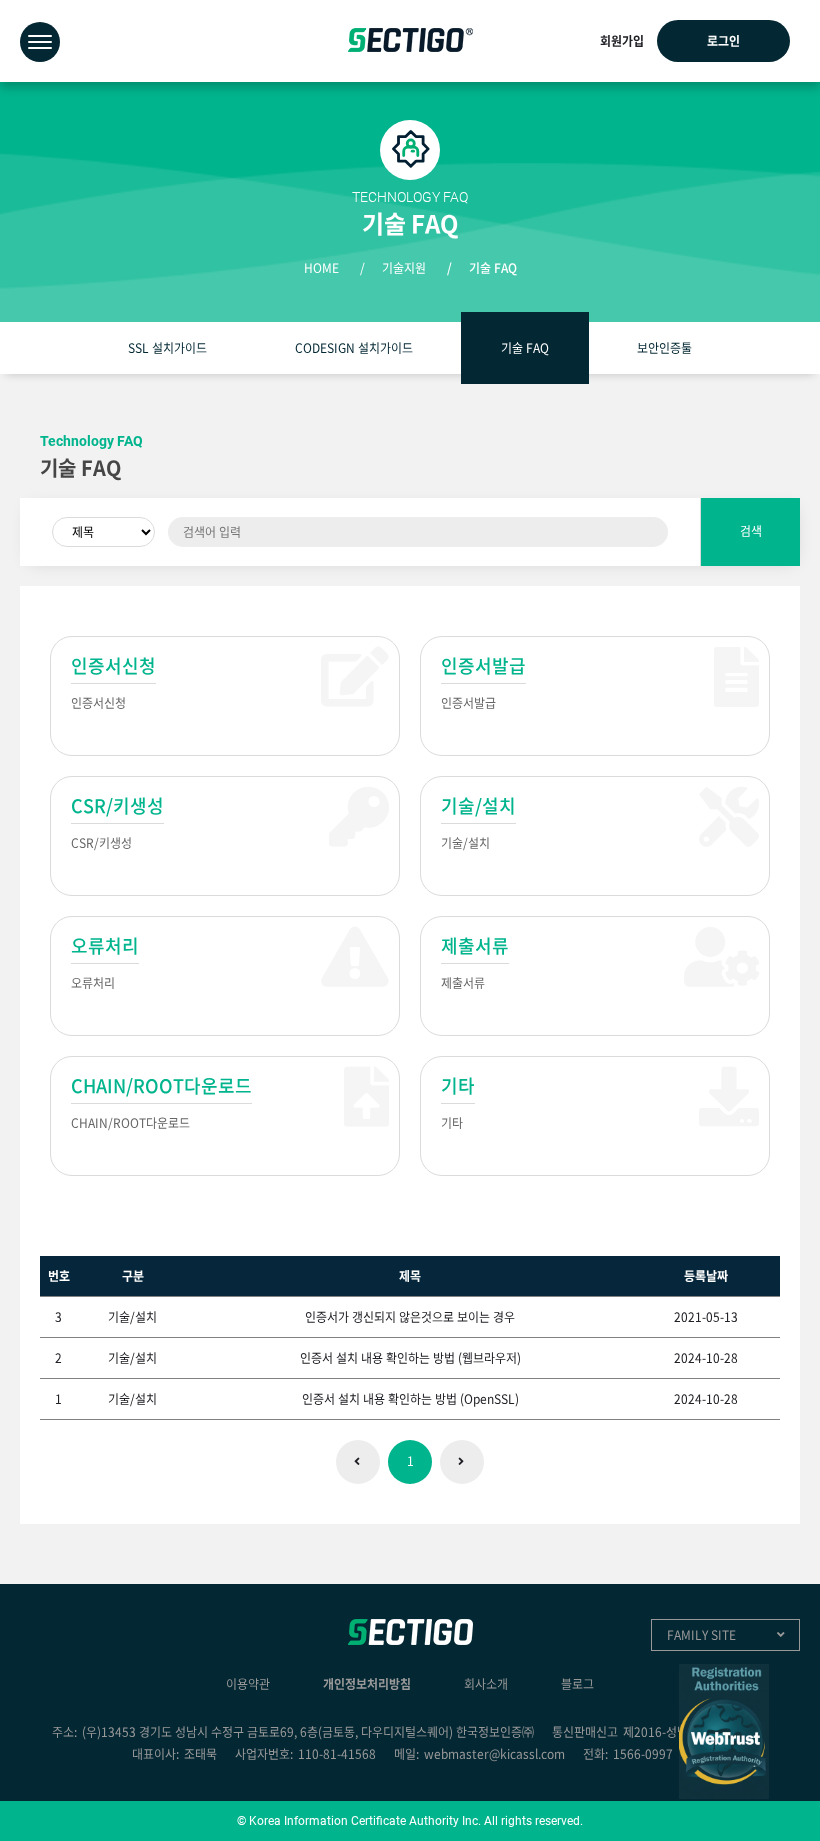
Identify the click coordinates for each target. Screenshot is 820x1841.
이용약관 (248, 1684)
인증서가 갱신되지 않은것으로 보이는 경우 (410, 1317)
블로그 (577, 1684)
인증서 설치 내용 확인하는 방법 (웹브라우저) (410, 1358)
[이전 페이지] (358, 1462)
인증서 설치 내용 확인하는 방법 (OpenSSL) (410, 1399)
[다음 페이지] (462, 1462)
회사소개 (486, 1684)
